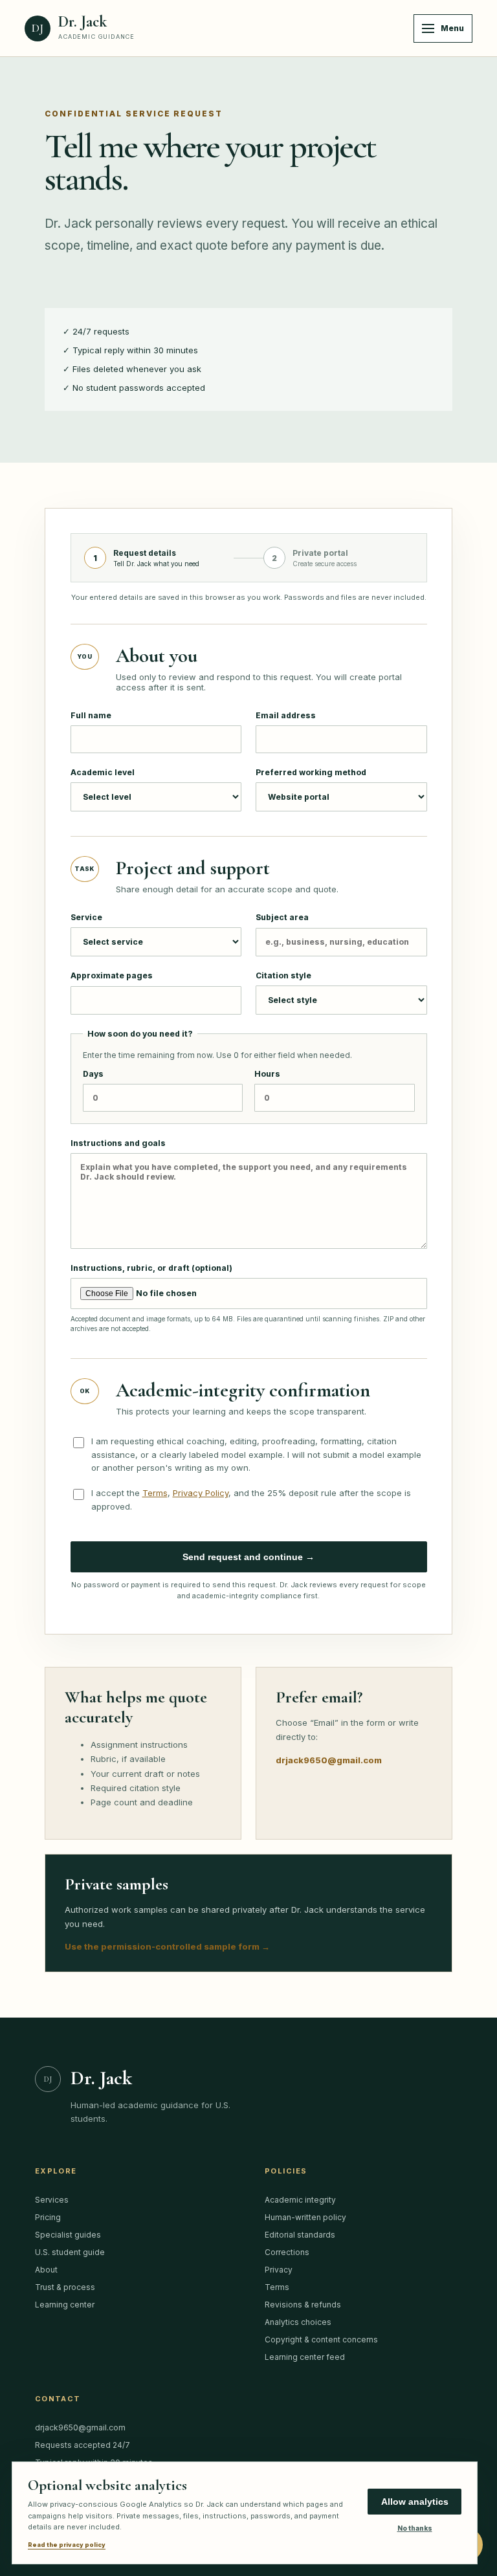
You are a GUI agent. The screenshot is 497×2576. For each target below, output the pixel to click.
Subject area (282, 917)
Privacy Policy (201, 1493)
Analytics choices (298, 2322)
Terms (155, 1493)
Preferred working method (311, 772)
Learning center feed (305, 2357)
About (46, 2270)
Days (93, 1074)
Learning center (65, 2305)
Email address (286, 715)
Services (52, 2200)
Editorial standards (300, 2235)
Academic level (103, 772)
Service (86, 917)
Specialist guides (68, 2235)
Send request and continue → (248, 1557)
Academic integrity (300, 2200)
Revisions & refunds (303, 2305)
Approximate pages (112, 975)
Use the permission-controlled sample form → (167, 1946)
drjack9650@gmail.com (329, 1760)
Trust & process (65, 2287)
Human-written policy (305, 2217)
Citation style (283, 975)
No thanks (415, 2528)
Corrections (287, 2252)
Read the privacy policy (67, 2545)
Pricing (48, 2217)
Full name (91, 715)
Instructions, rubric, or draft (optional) (248, 1298)
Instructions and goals (118, 1143)
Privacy (279, 2270)
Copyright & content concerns (321, 2339)
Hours (267, 1074)
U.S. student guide (70, 2252)
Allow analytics (415, 2502)
